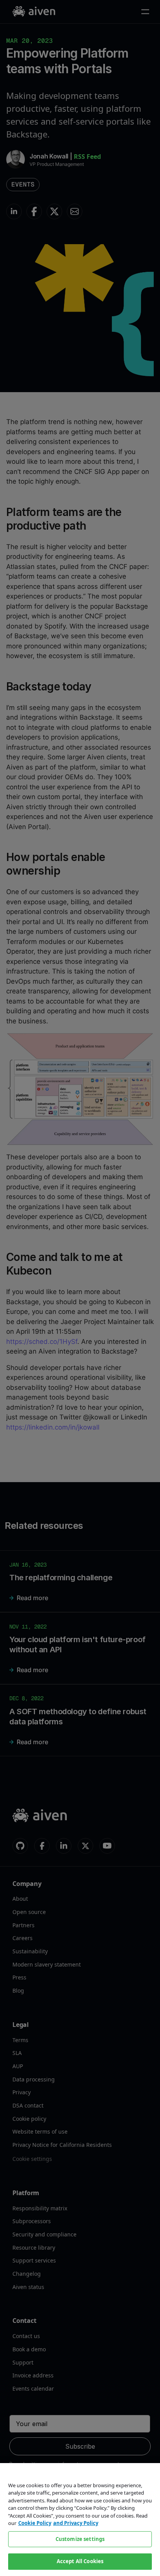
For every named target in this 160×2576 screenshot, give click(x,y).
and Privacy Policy (76, 2523)
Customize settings (80, 2539)
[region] (80, 2520)
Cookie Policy (35, 2523)
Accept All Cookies (80, 2561)
